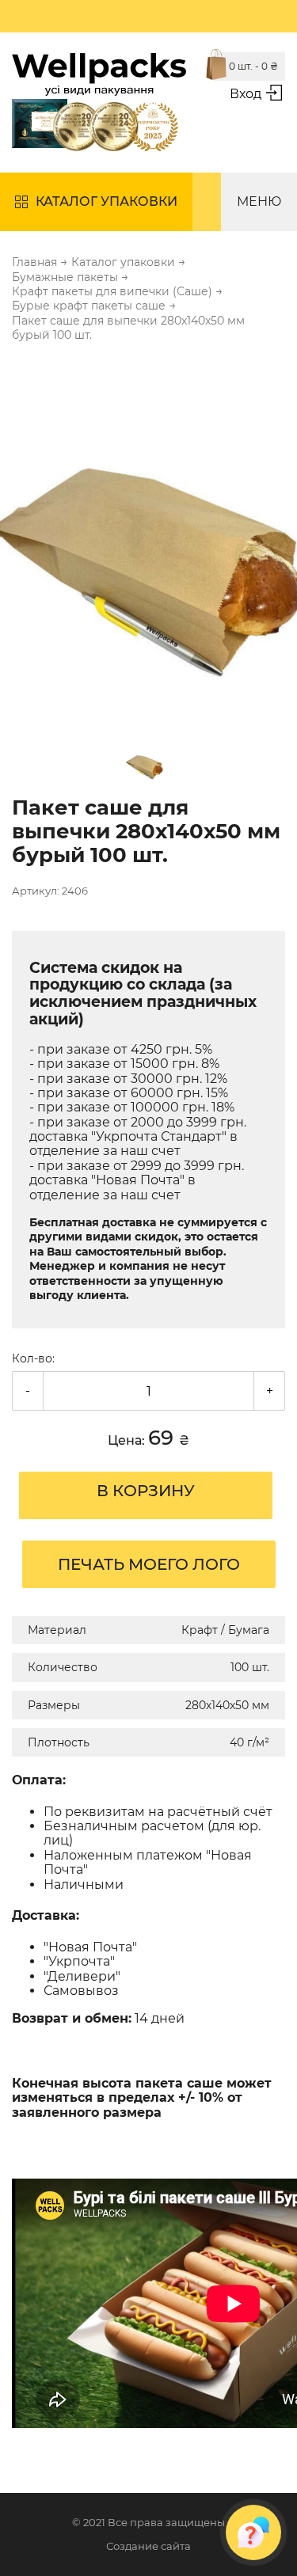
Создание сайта (148, 2546)
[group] (148, 538)
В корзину (146, 1491)
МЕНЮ (259, 201)
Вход (246, 94)
